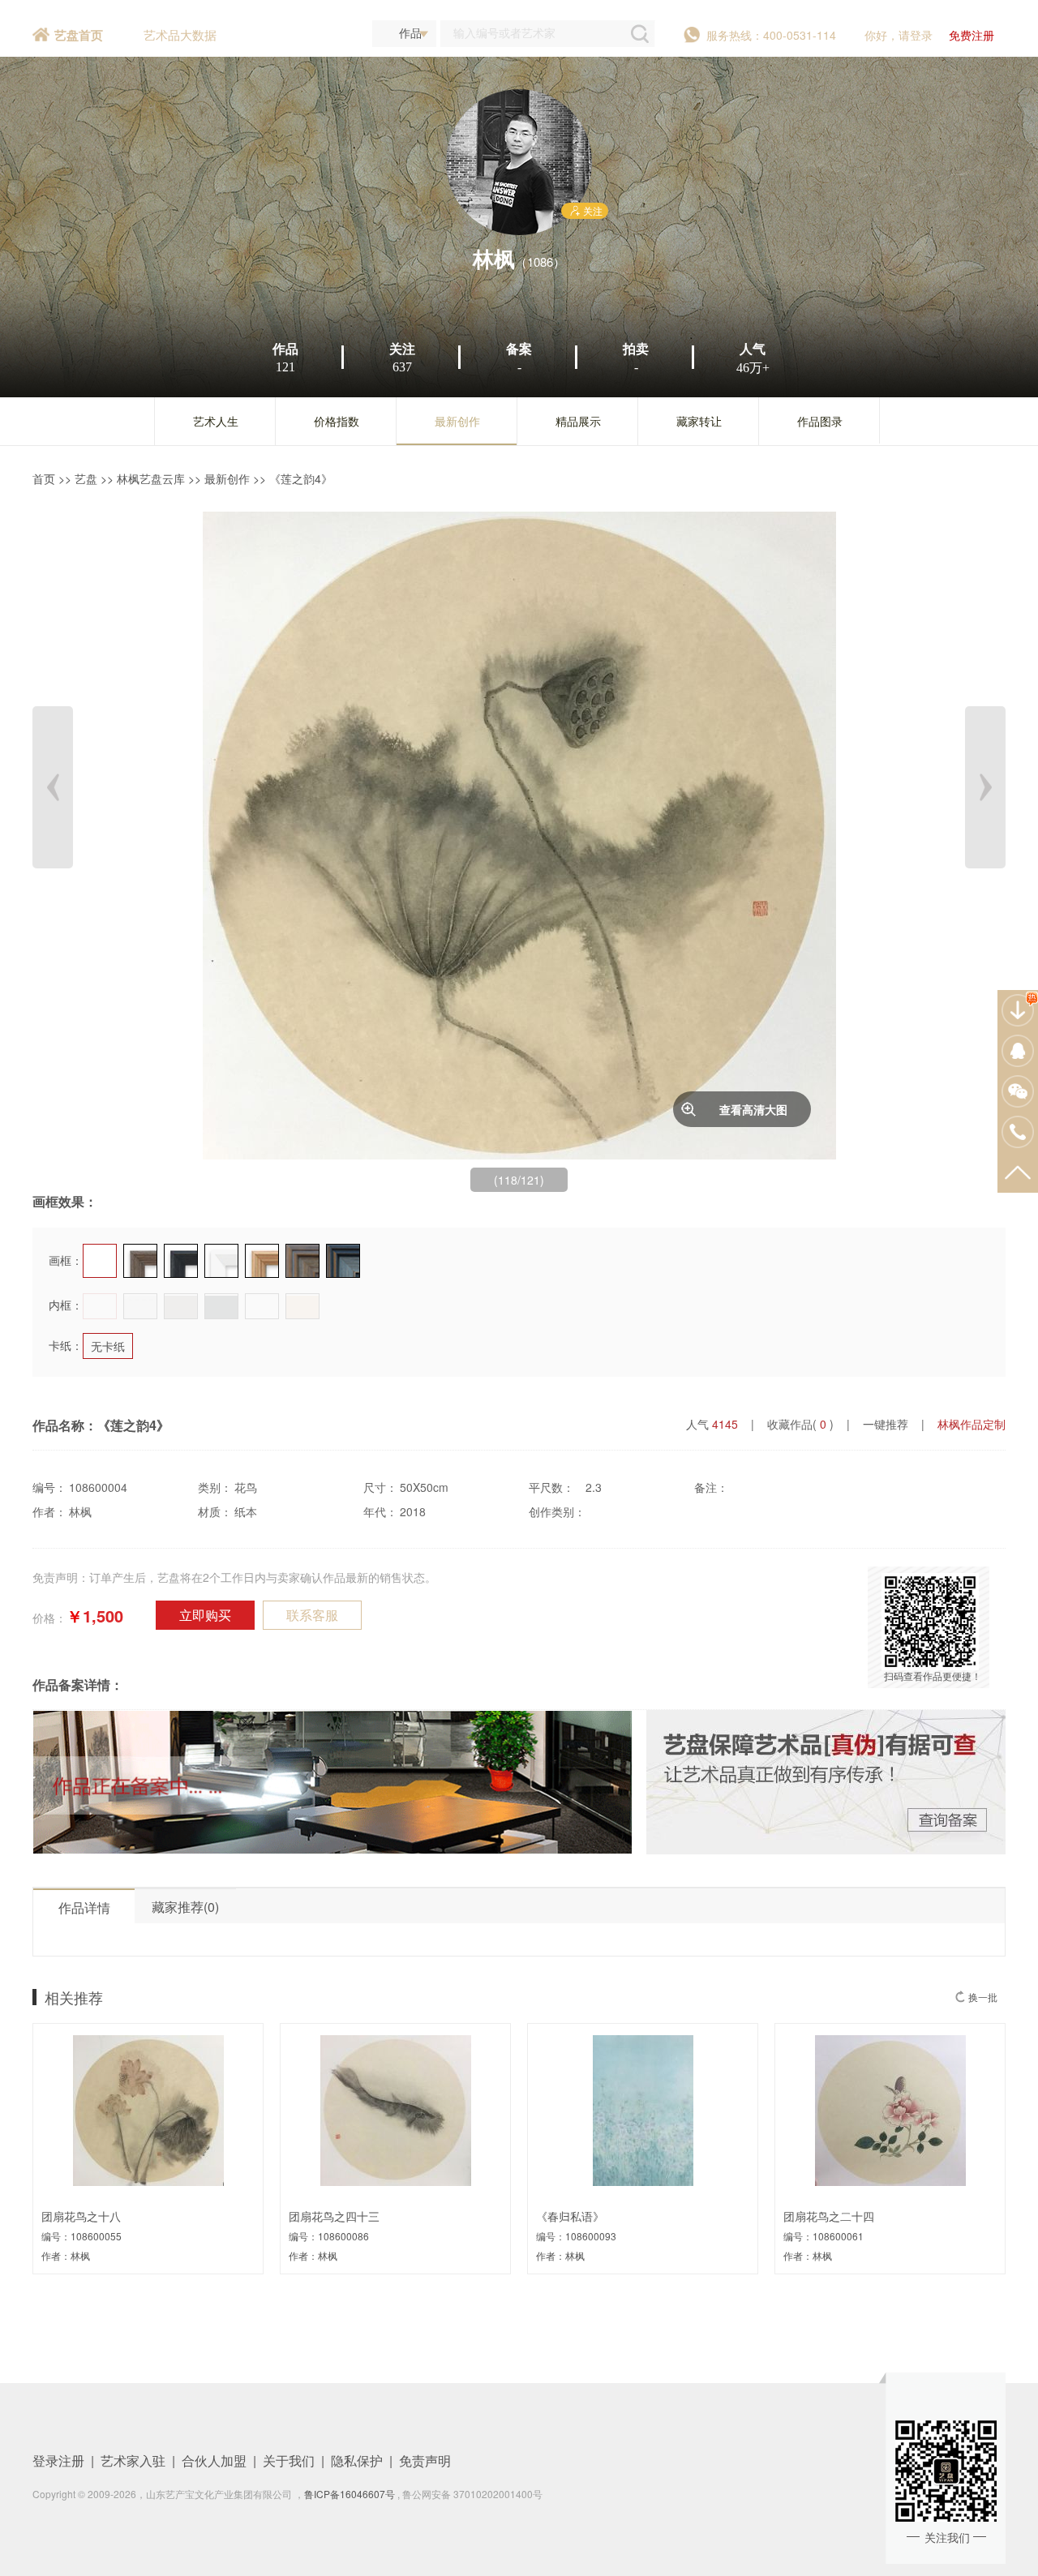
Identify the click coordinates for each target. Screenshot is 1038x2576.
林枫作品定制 (972, 1424)
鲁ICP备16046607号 (350, 2494)
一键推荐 (886, 1424)
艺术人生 (216, 421)
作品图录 (820, 421)
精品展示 (578, 421)
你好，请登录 (899, 35)
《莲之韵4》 (301, 478)
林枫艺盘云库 (151, 478)
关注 (593, 210)
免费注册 (972, 35)
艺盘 (86, 478)
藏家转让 (699, 421)
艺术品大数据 (180, 34)
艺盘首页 (79, 35)
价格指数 (337, 421)
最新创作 (457, 421)
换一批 (983, 1997)
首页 (44, 478)
